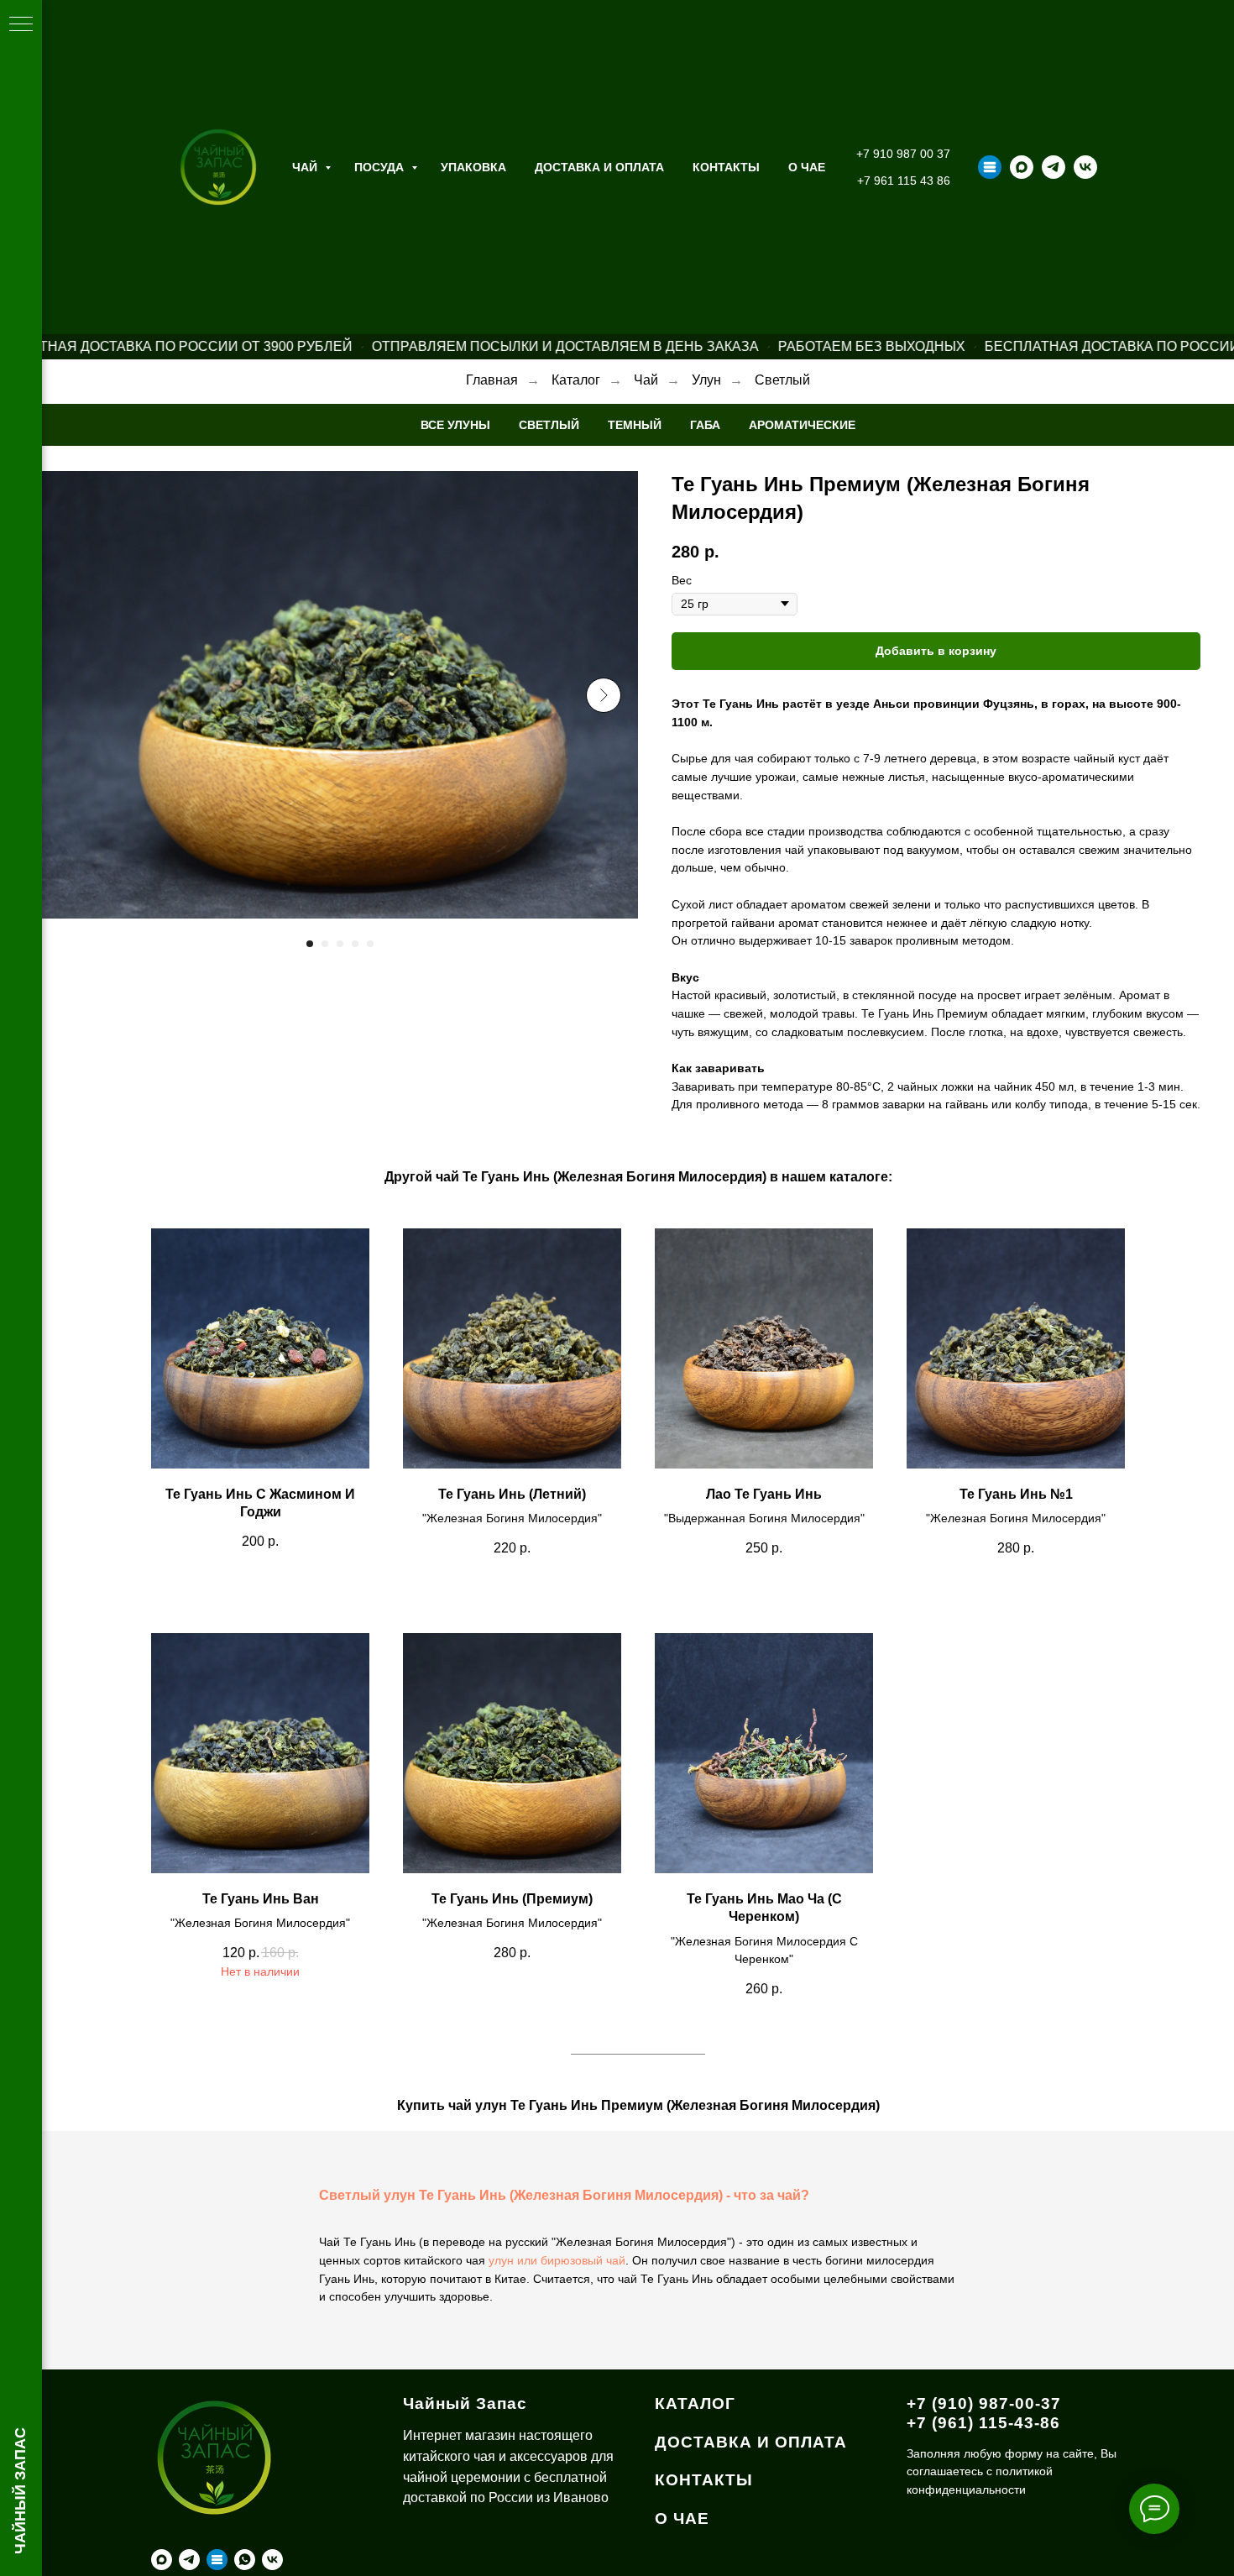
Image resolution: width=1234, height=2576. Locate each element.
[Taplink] (990, 167)
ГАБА (705, 425)
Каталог (576, 380)
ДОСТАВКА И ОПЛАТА (751, 2442)
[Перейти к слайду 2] (325, 944)
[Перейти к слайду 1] (310, 944)
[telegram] (1054, 167)
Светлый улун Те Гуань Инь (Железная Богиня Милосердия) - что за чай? (564, 2195)
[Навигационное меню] (21, 25)
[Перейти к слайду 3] (340, 944)
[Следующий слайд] (604, 695)
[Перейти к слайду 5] (370, 944)
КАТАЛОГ (695, 2403)
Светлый (782, 380)
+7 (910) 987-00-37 (984, 2403)
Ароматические (802, 425)
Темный (635, 425)
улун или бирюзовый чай (557, 2260)
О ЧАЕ (807, 167)
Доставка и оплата (599, 167)
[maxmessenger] (1022, 167)
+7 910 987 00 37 (903, 154)
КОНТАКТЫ (704, 2480)
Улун (706, 380)
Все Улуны (455, 425)
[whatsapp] (245, 2560)
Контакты (726, 167)
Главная (492, 380)
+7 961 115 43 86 (904, 181)
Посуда (381, 167)
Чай (306, 167)
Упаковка (473, 167)
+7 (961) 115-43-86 (983, 2423)
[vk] (1085, 167)
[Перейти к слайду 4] (355, 944)
